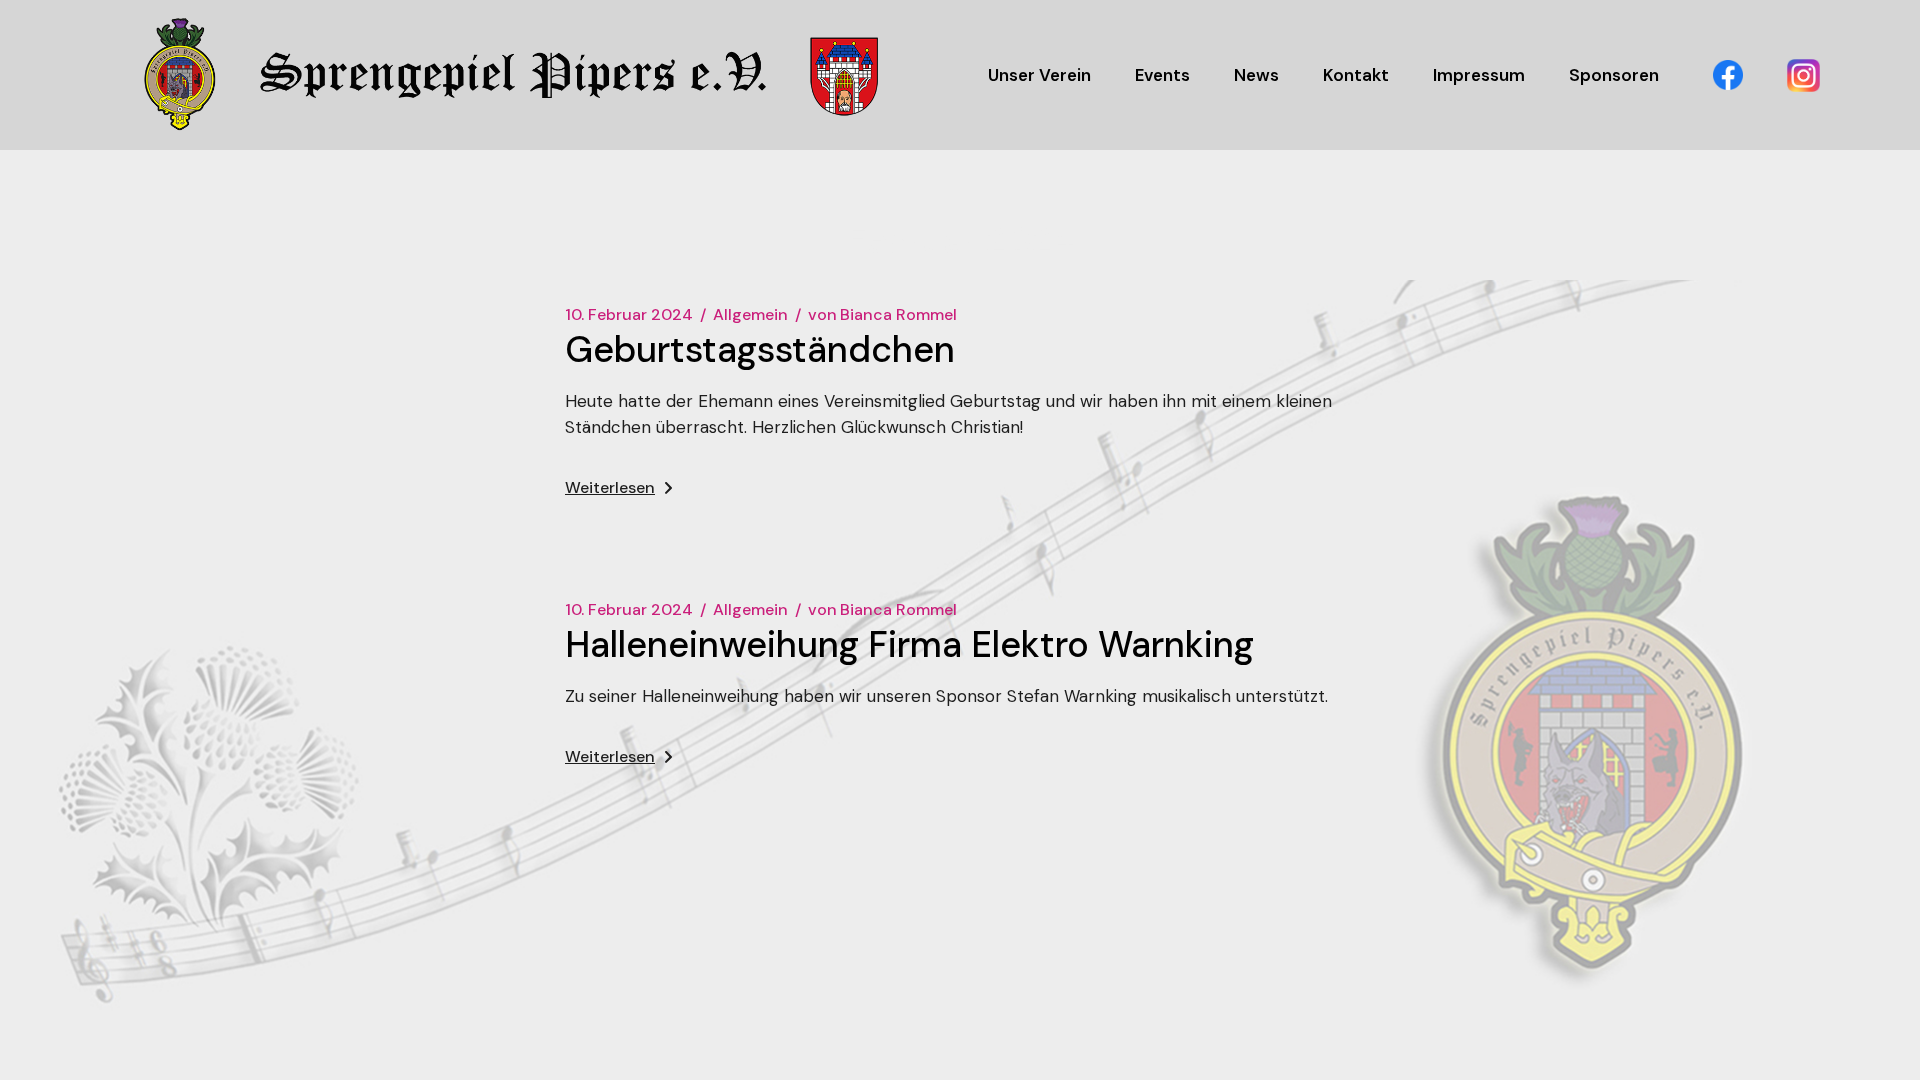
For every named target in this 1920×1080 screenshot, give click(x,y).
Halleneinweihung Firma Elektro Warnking (909, 644)
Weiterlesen (610, 487)
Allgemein (750, 315)
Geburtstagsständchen (760, 349)
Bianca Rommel (882, 315)
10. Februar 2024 (629, 315)
